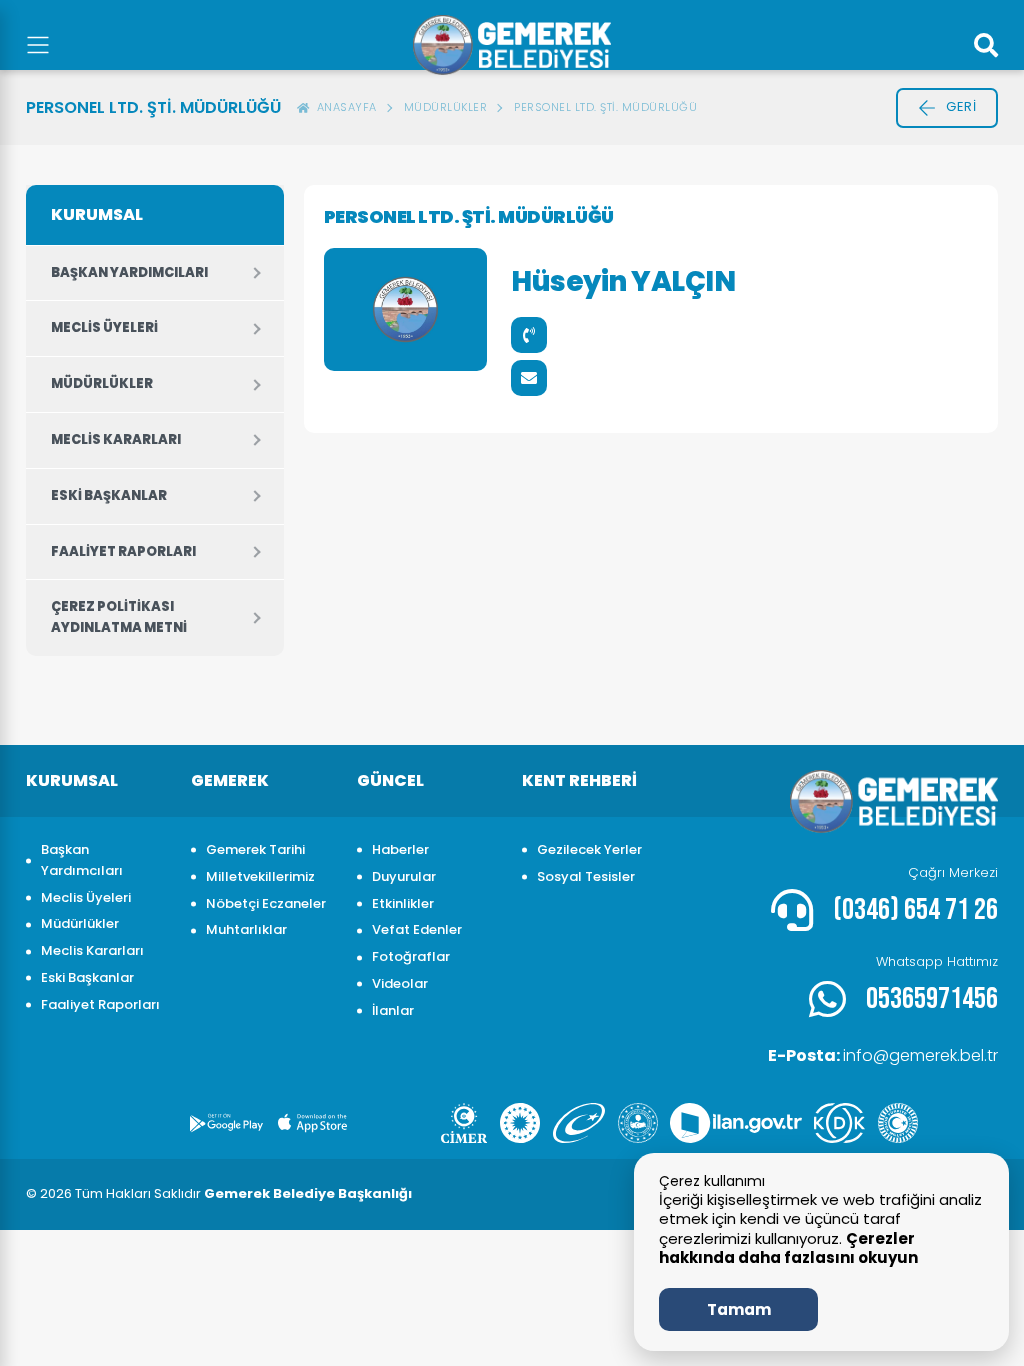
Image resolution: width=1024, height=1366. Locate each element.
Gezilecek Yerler (589, 849)
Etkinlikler (403, 903)
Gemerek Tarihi (255, 849)
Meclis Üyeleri (104, 327)
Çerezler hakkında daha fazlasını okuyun (788, 1248)
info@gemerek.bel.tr (883, 1055)
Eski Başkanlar (109, 495)
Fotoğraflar (411, 956)
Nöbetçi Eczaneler (266, 903)
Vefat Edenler (417, 929)
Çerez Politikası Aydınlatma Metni (119, 617)
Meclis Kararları (116, 439)
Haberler (400, 849)
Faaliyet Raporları (123, 551)
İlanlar (393, 1010)
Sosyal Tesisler (586, 876)
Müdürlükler (102, 383)
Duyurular (404, 876)
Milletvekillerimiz (260, 876)
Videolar (400, 983)
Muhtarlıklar (246, 929)
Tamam (739, 1309)
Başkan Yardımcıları (129, 272)
